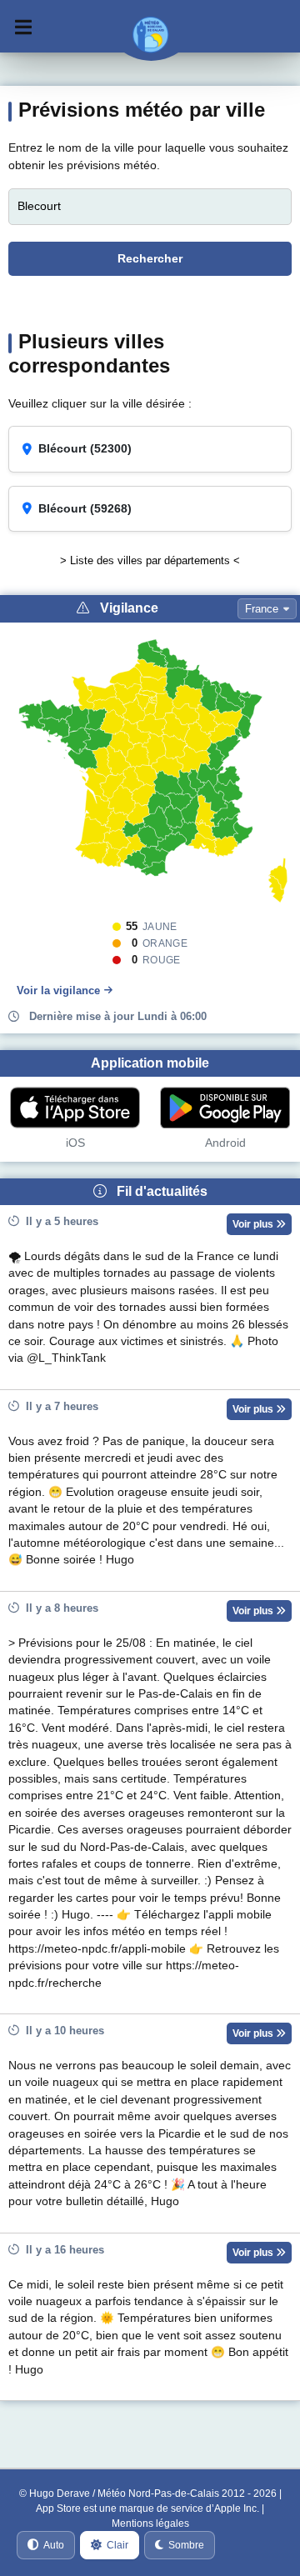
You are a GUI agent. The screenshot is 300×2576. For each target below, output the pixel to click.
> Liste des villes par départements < (150, 560)
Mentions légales (150, 2523)
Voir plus (254, 1224)
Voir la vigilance (58, 990)
